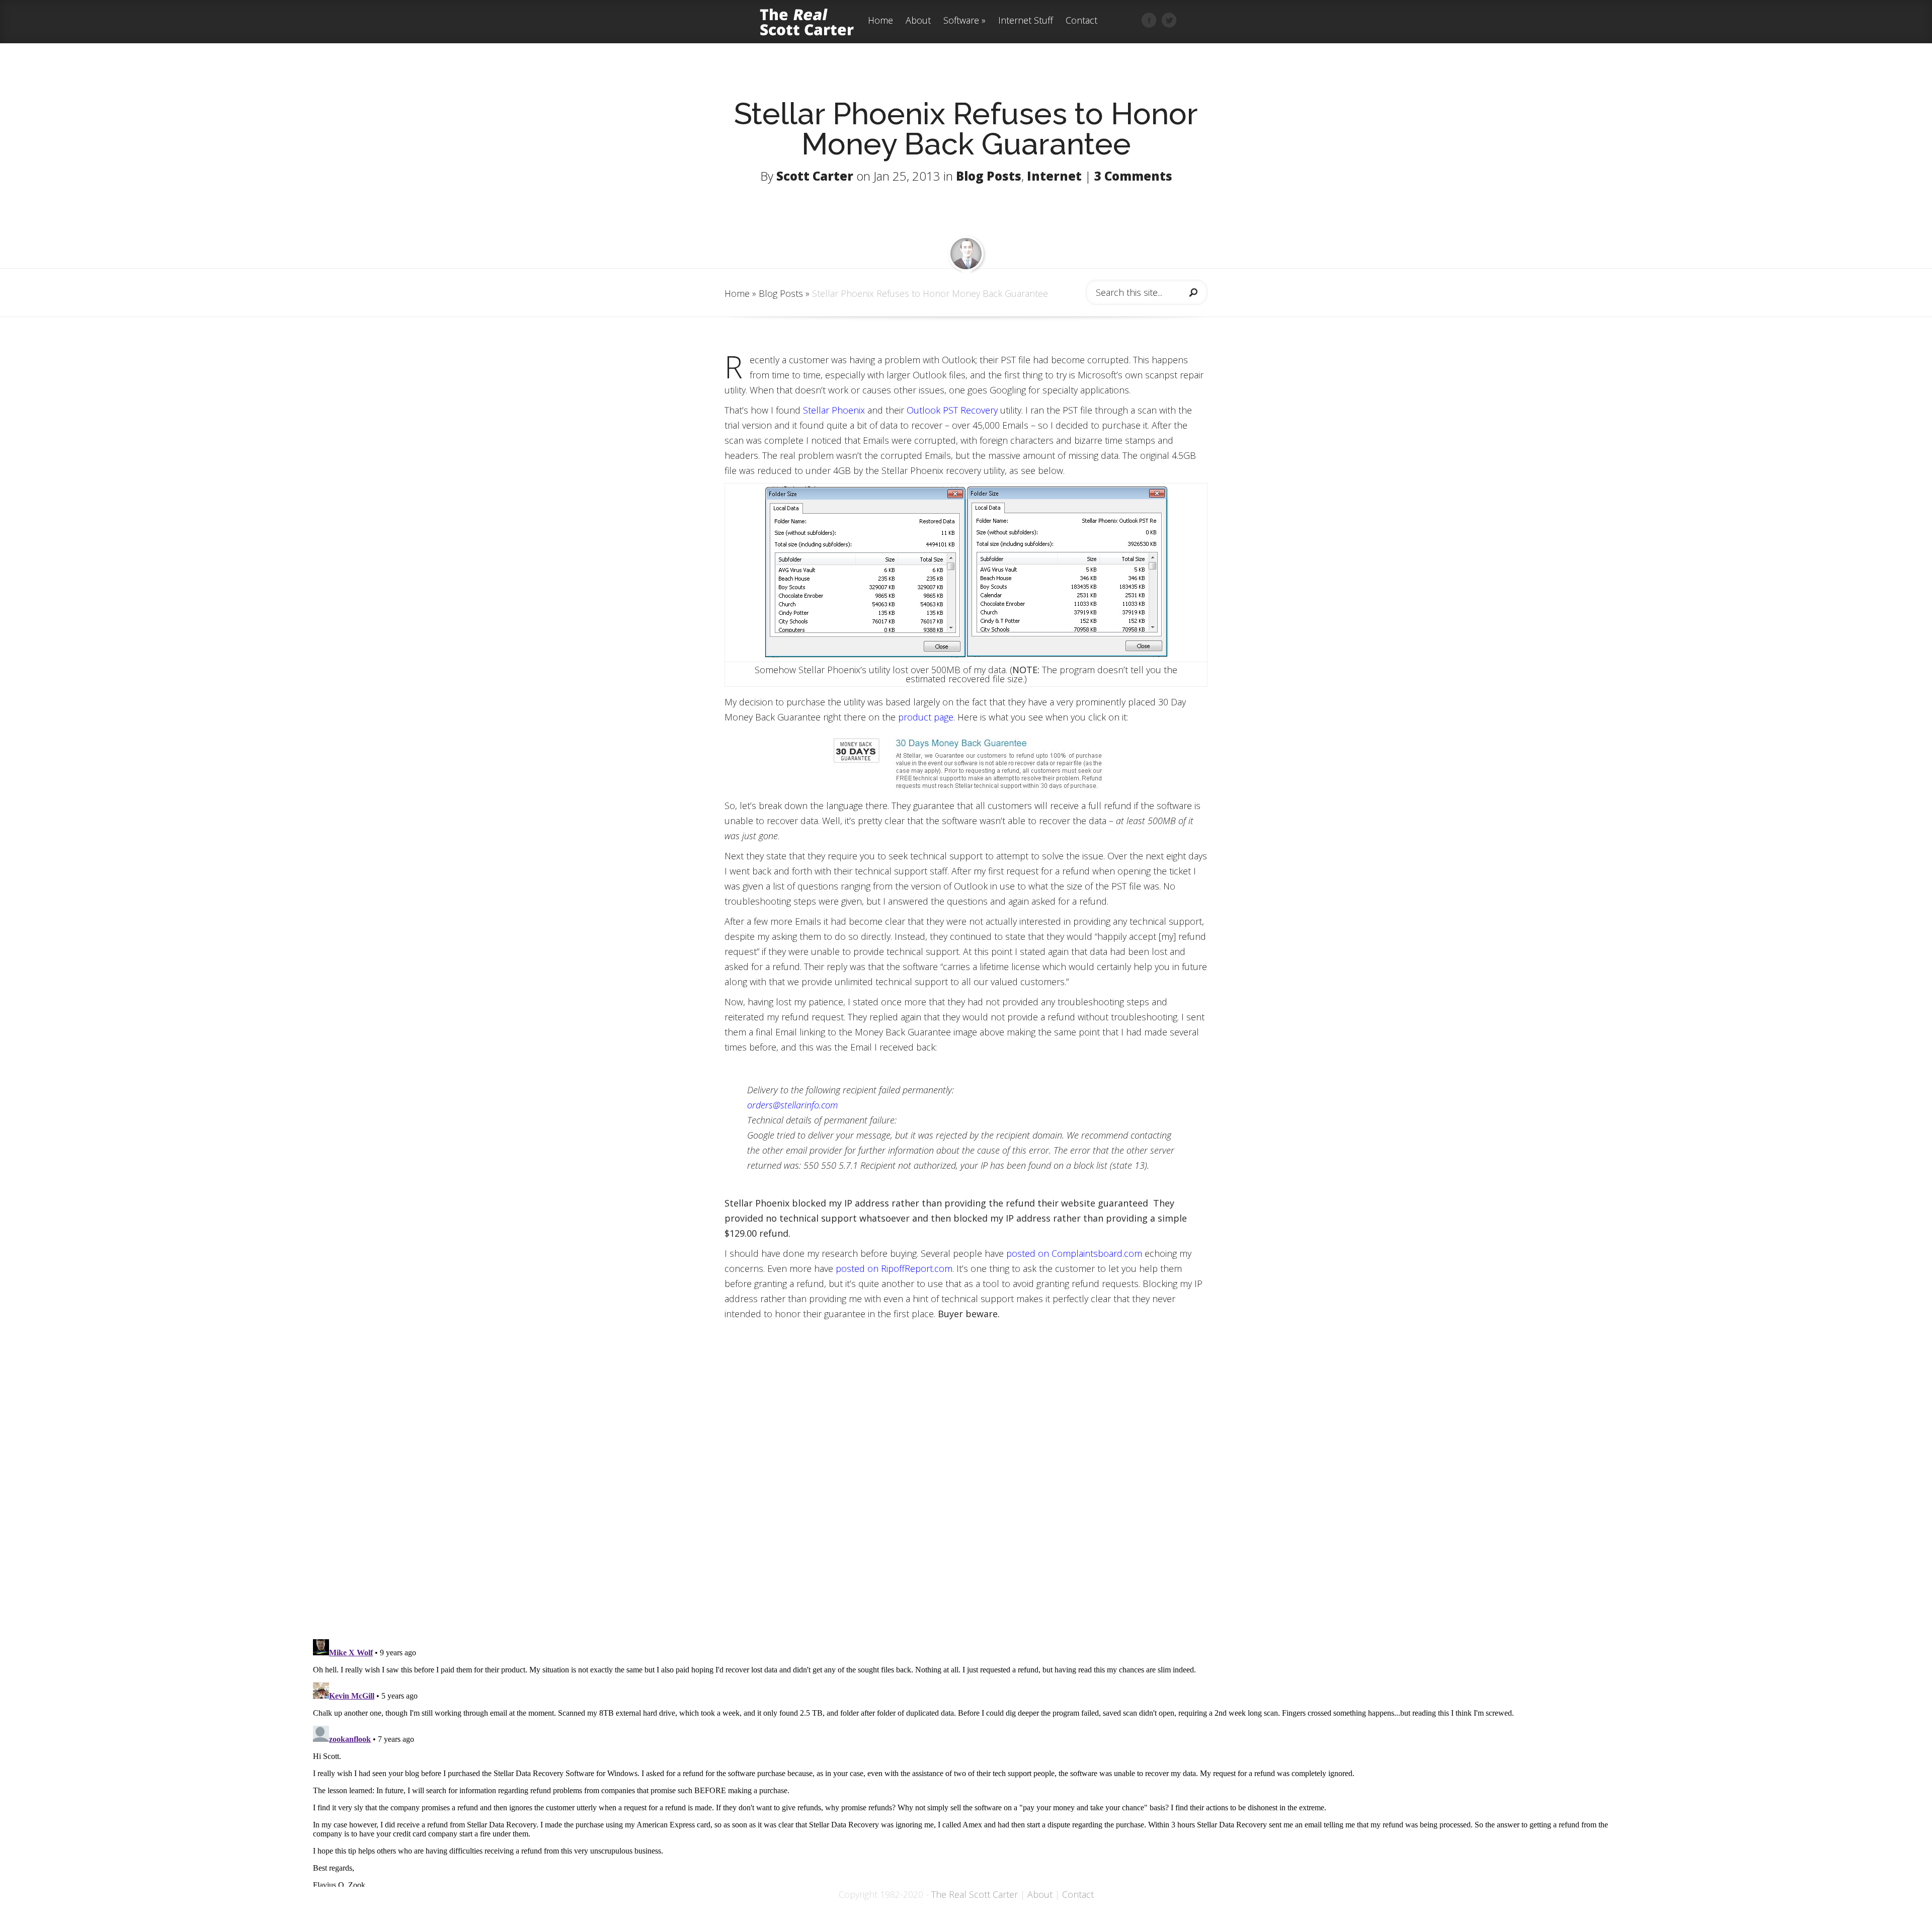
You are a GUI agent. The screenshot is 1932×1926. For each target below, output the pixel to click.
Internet (1054, 176)
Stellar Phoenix (834, 410)
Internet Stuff (1026, 21)
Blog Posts (989, 176)
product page (926, 717)
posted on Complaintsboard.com (1074, 1253)
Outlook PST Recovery (952, 410)
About (918, 21)
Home (880, 21)
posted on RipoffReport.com (894, 1268)
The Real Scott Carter (975, 1894)
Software (961, 21)
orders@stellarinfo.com (792, 1105)
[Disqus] (966, 1495)
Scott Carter (815, 176)
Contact (1081, 21)
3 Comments (1133, 176)
